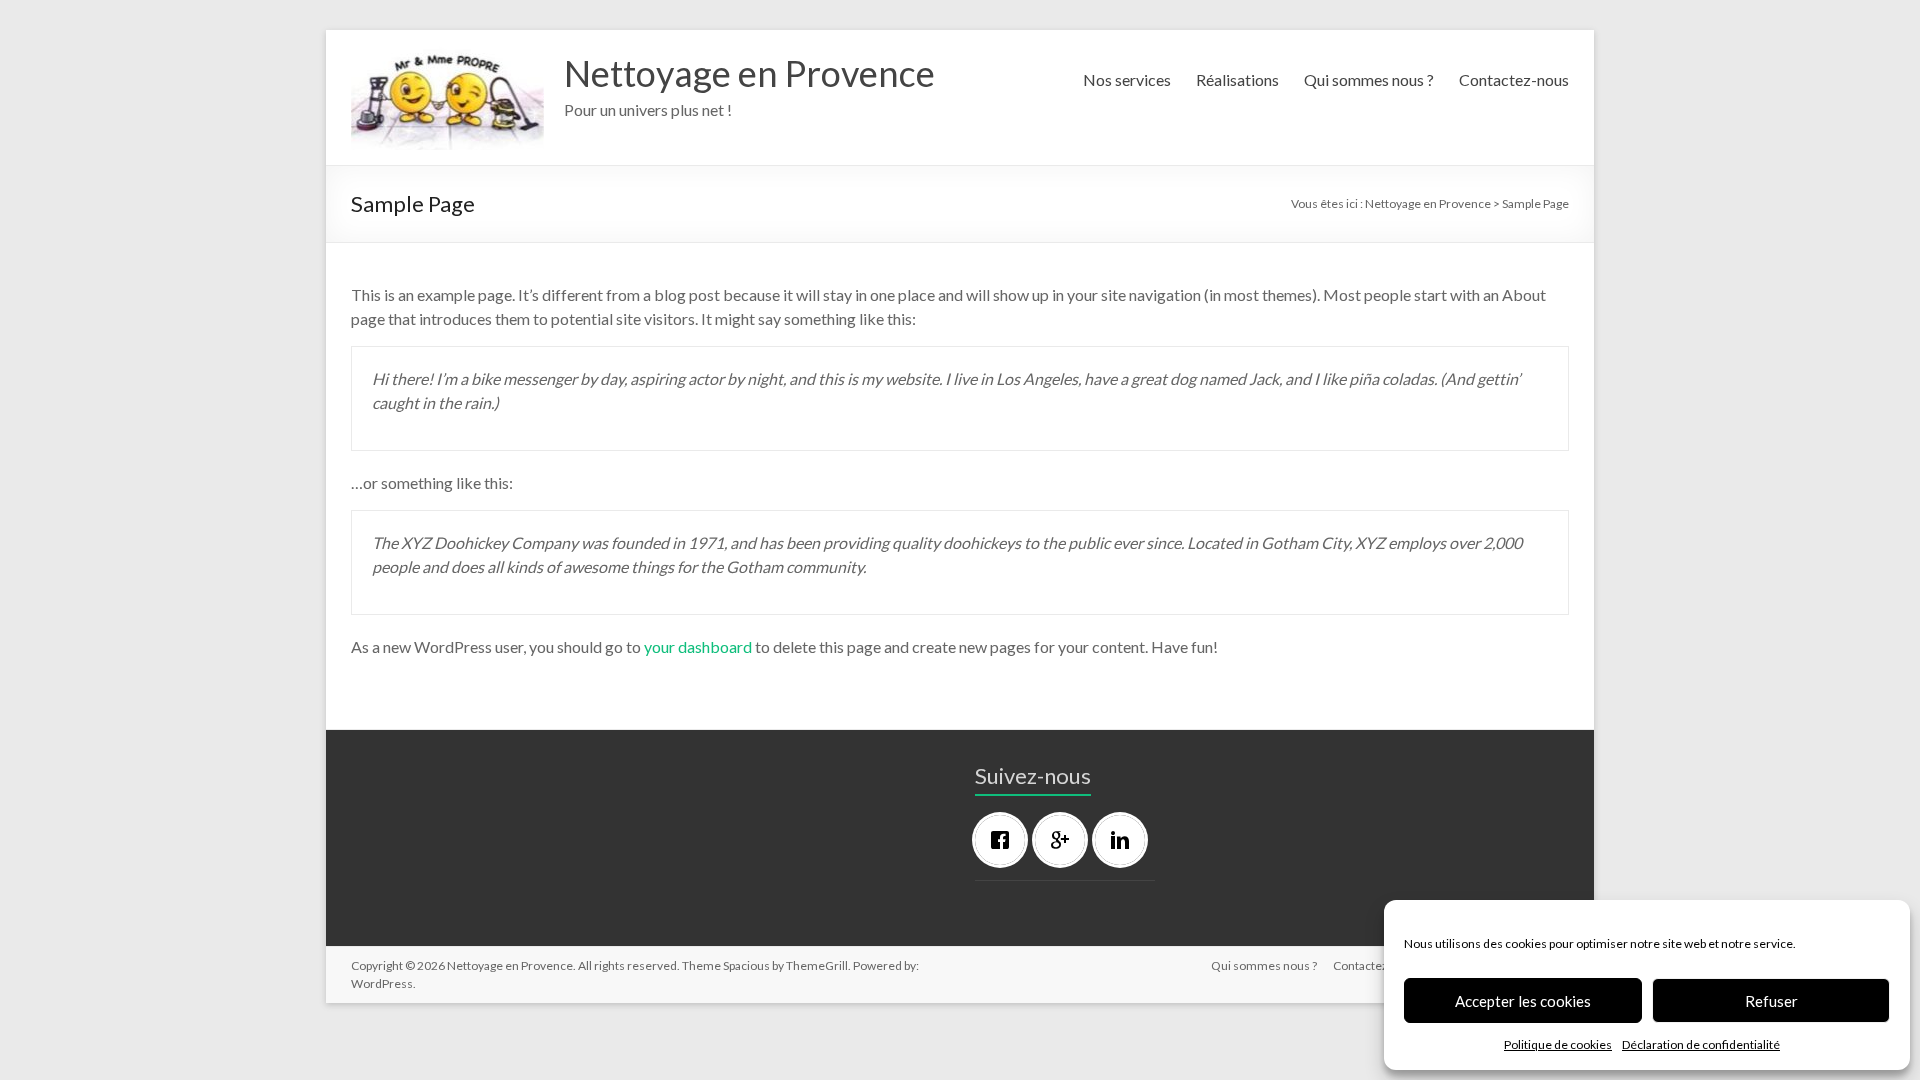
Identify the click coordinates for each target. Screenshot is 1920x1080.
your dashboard (698, 646)
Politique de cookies (1558, 1044)
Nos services (1127, 79)
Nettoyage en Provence (749, 73)
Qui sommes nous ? (1369, 79)
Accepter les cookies (1523, 1001)
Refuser (1771, 1001)
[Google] (1065, 840)
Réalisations (1237, 79)
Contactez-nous (1514, 79)
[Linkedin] (1125, 840)
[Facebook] (1005, 840)
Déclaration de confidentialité (1701, 1044)
